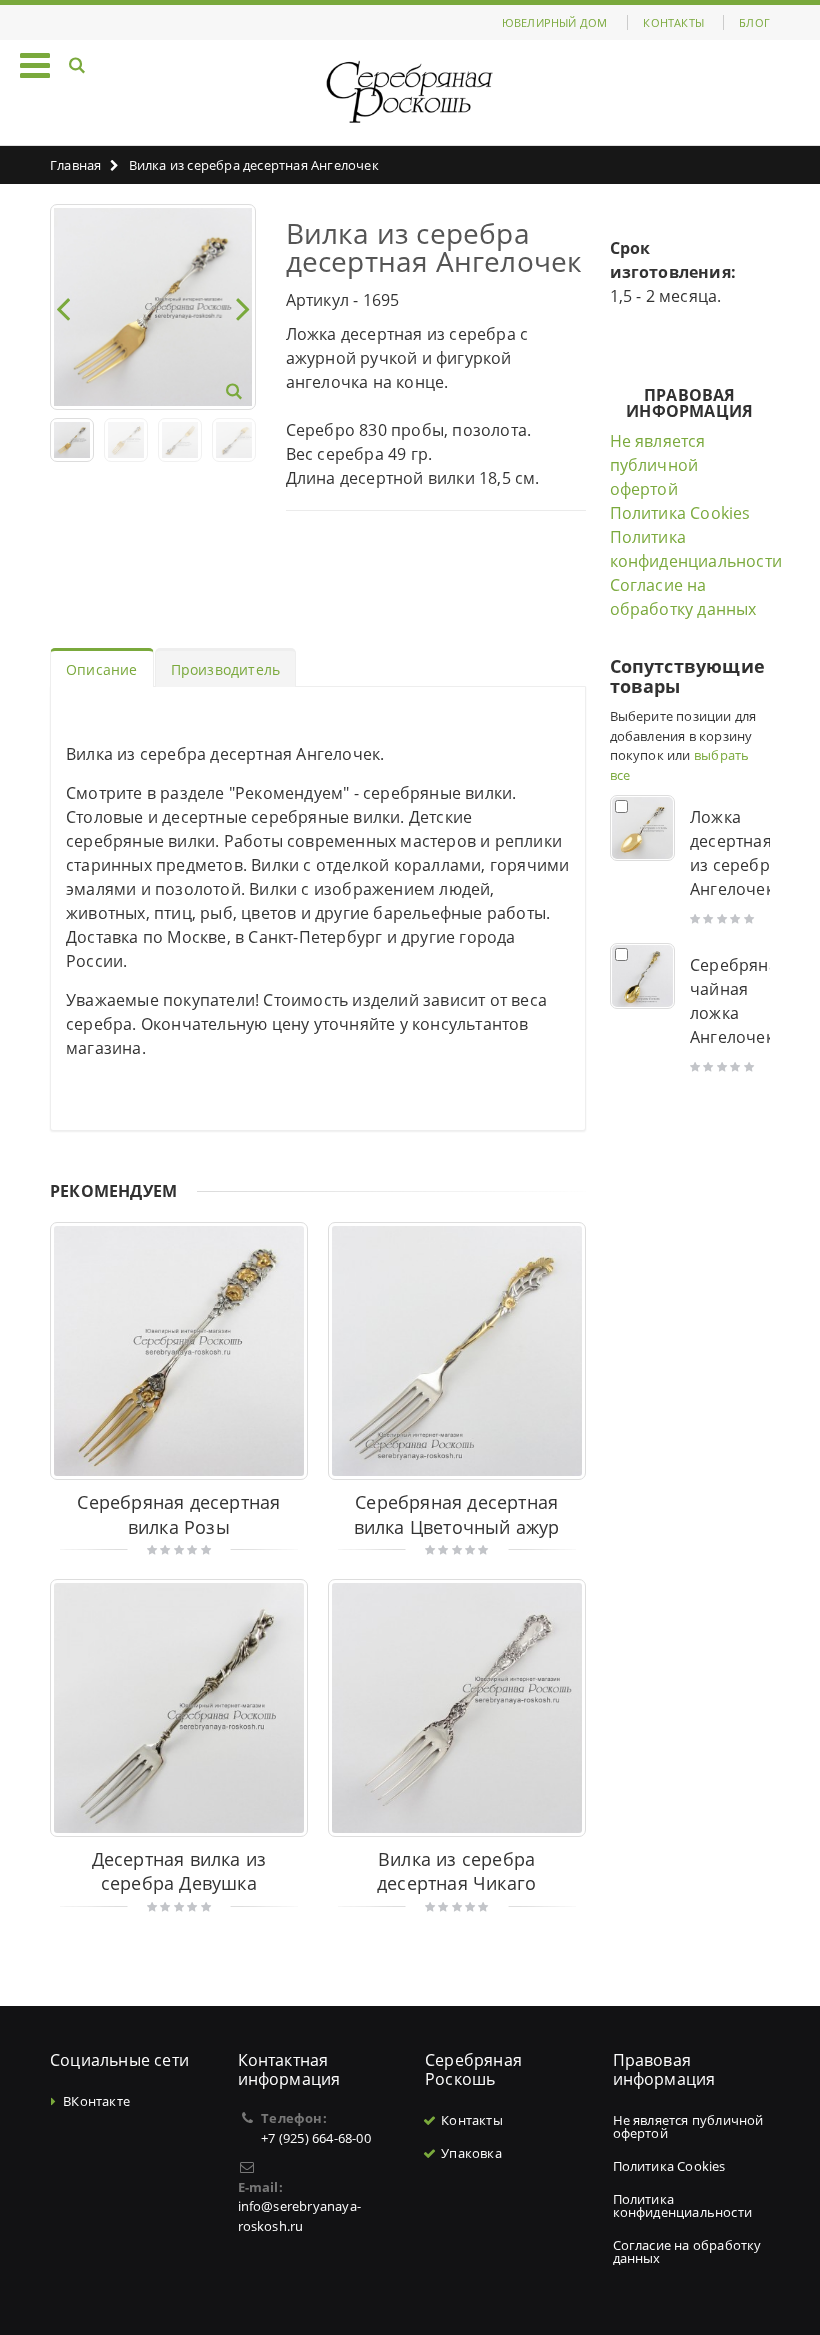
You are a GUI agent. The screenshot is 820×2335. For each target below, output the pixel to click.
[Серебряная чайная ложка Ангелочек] (643, 976)
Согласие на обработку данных (687, 2251)
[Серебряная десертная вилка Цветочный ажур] (457, 1351)
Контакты (673, 22)
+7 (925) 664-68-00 (316, 2138)
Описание (102, 669)
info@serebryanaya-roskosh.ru (300, 2216)
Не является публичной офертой (658, 465)
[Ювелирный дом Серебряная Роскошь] (410, 92)
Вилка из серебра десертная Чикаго (456, 1871)
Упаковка (471, 2153)
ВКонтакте (96, 2101)
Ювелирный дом (555, 22)
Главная (75, 165)
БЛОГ (754, 22)
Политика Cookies (680, 513)
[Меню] (35, 64)
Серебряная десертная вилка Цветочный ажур (457, 1514)
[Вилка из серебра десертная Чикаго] (457, 1708)
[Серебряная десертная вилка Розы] (179, 1351)
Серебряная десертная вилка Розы (178, 1514)
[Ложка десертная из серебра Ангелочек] (643, 828)
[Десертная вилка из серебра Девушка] (179, 1708)
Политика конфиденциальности (683, 2205)
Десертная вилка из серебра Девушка (179, 1871)
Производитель (226, 669)
